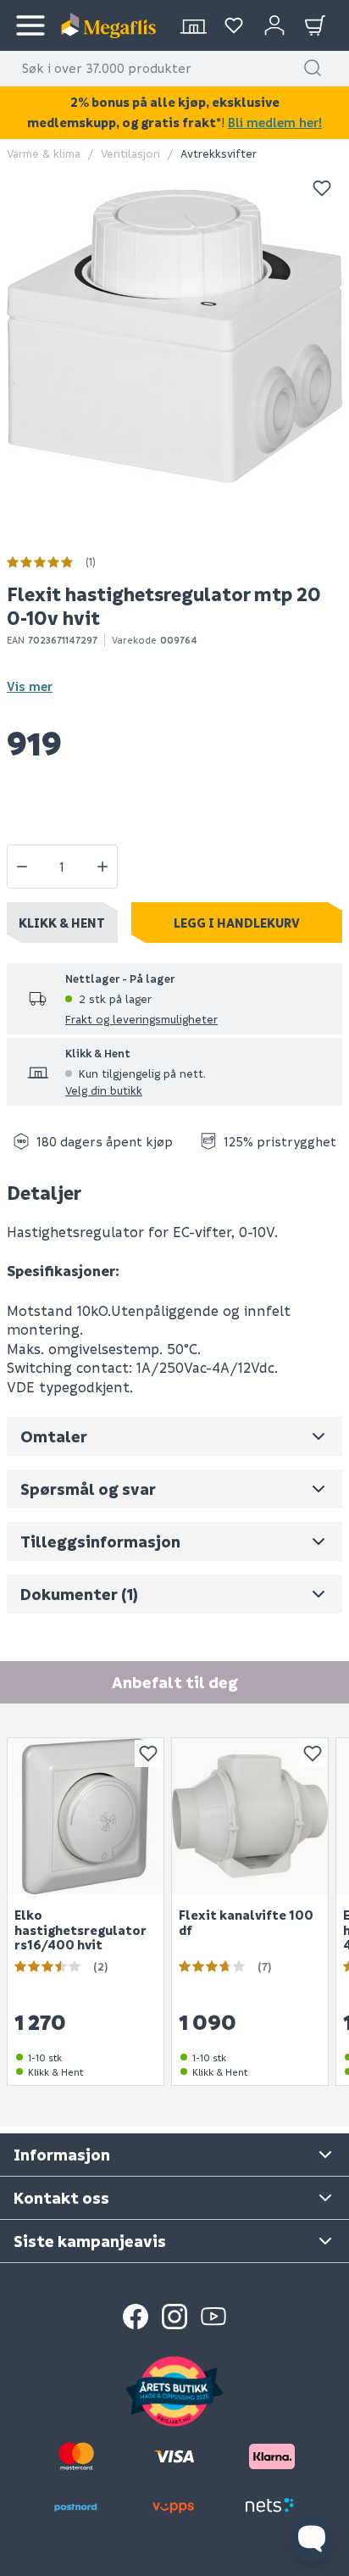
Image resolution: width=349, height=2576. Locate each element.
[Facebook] (136, 2317)
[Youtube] (213, 2317)
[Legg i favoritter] (322, 188)
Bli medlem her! (275, 122)
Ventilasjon (130, 153)
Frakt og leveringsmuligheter (141, 1019)
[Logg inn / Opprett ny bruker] (274, 25)
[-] (22, 867)
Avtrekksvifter (219, 153)
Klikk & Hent (62, 923)
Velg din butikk (104, 1090)
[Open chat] (312, 2539)
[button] (313, 68)
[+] (102, 867)
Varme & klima (44, 153)
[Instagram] (174, 2317)
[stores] (193, 25)
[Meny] (30, 25)
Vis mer (30, 686)
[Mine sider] (234, 25)
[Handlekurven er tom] (315, 25)
